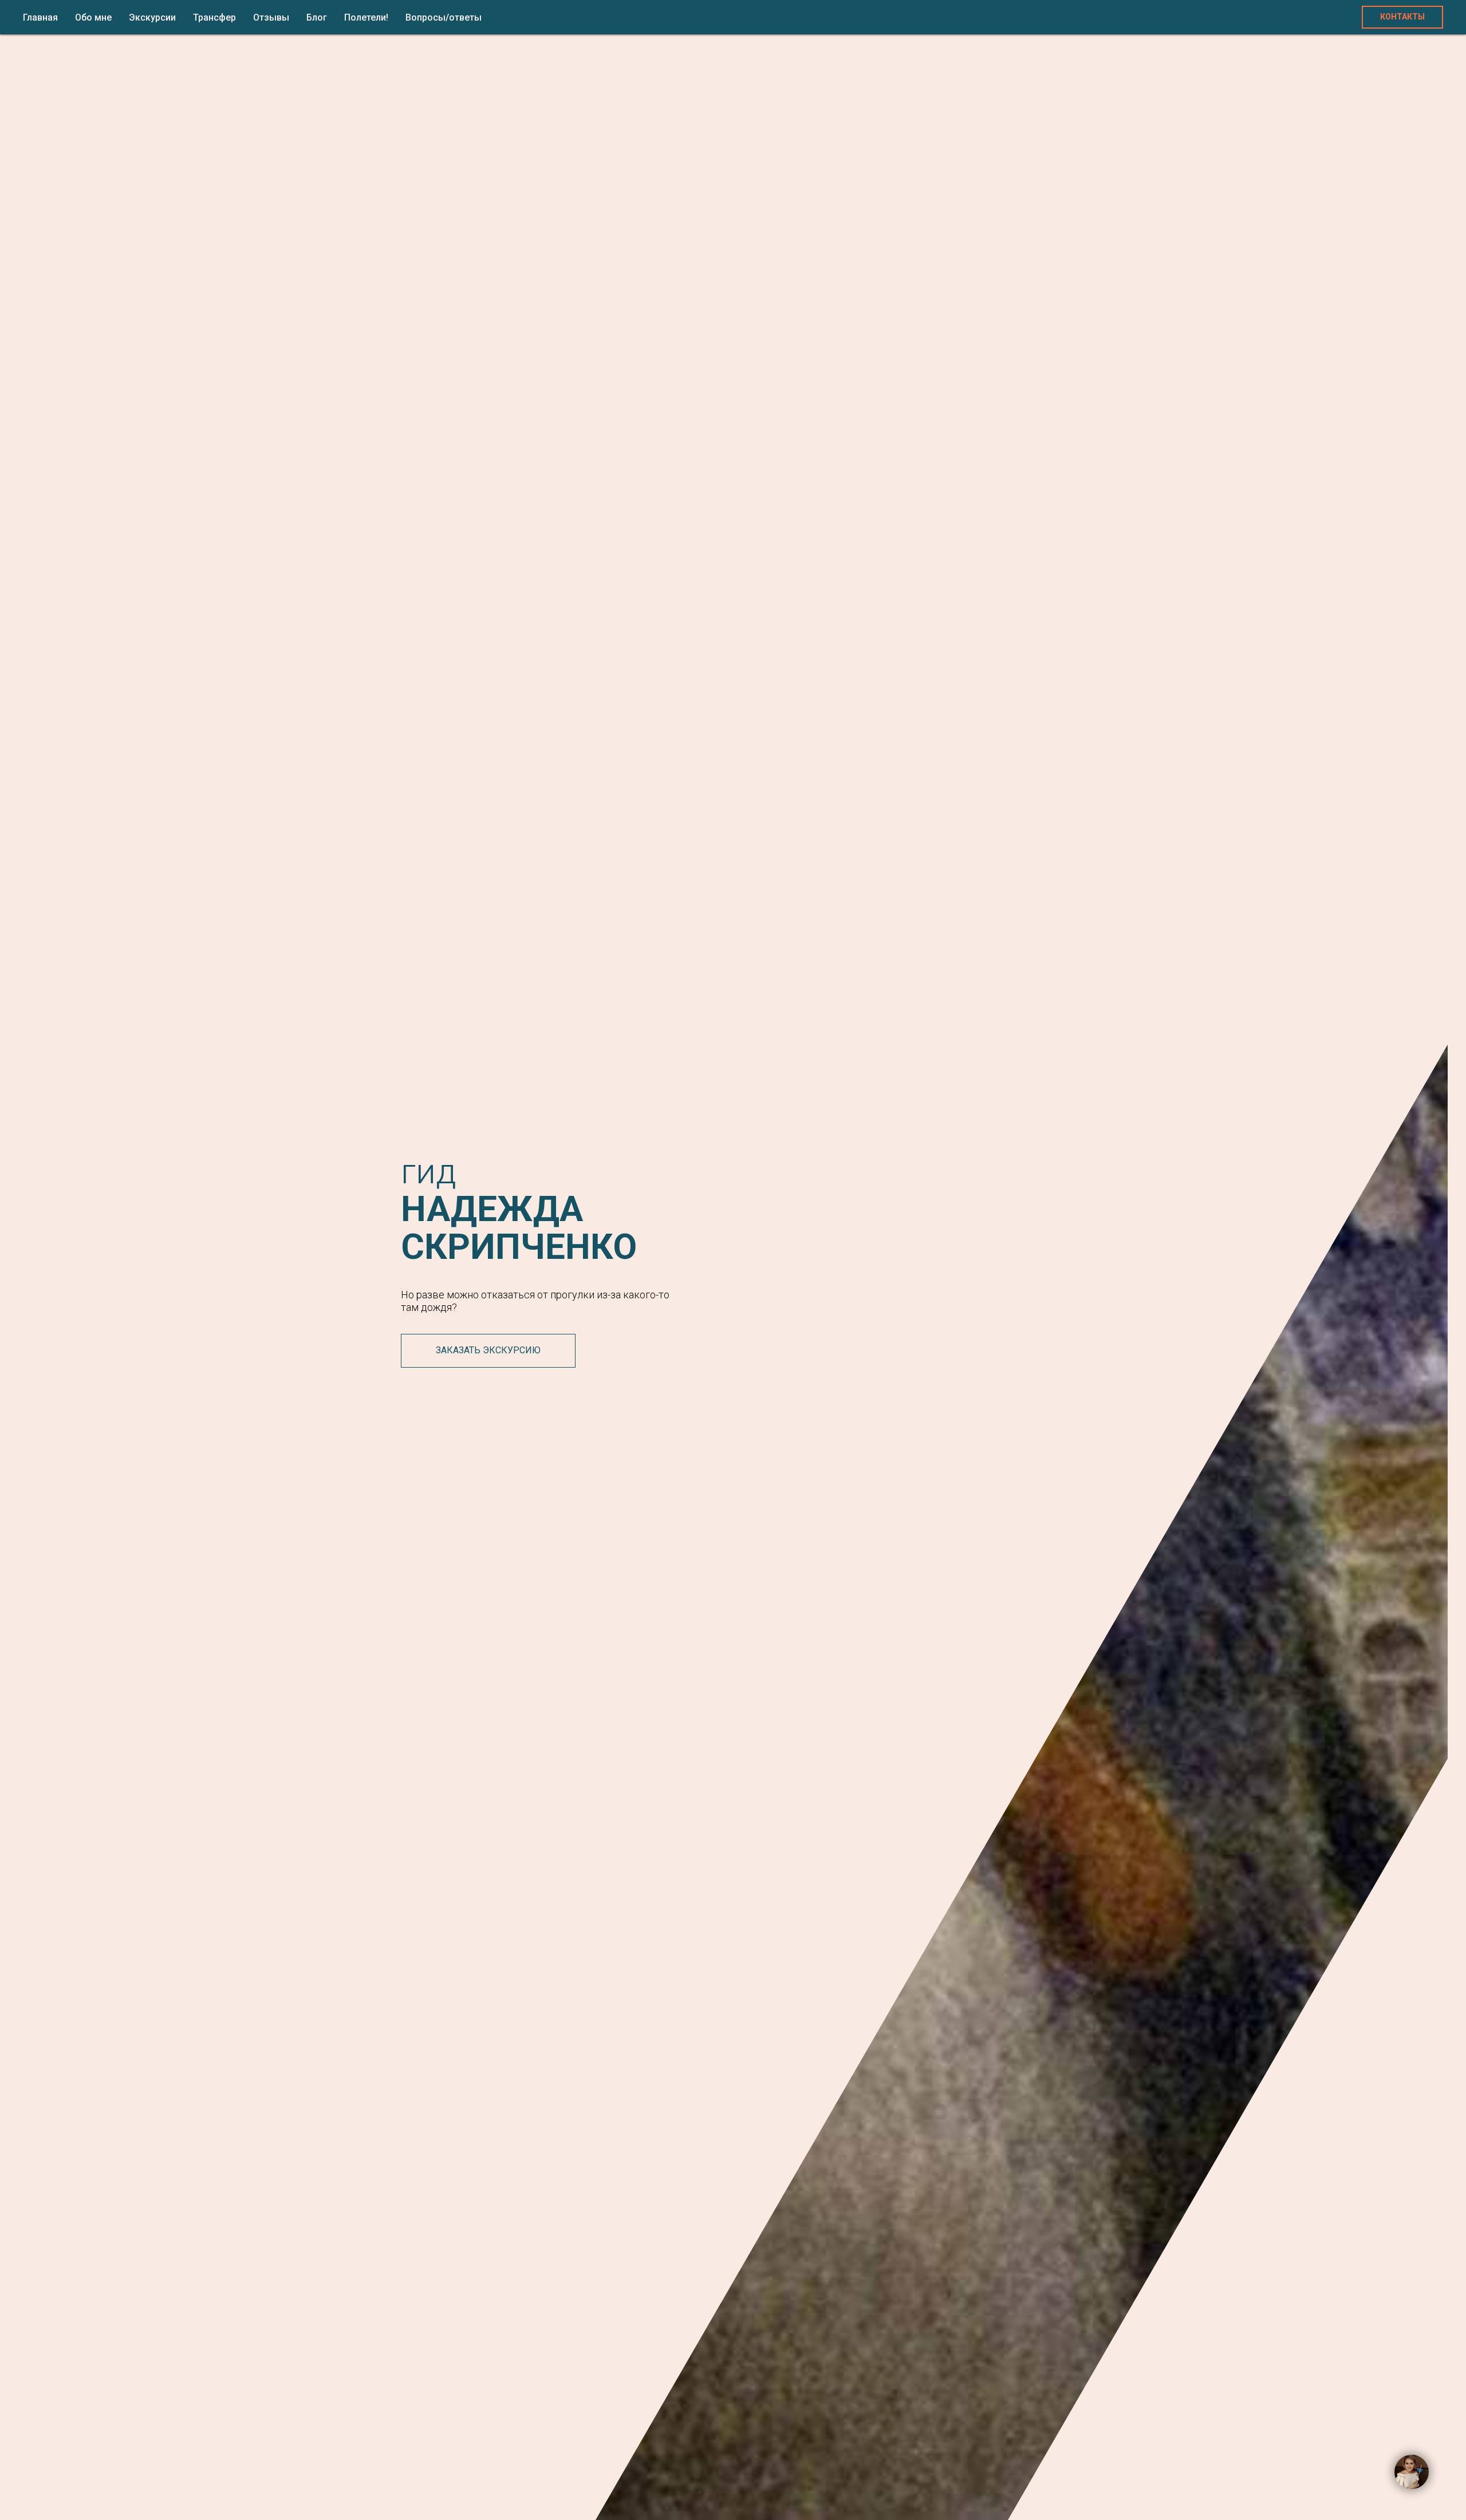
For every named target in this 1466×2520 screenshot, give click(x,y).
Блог (317, 17)
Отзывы (271, 17)
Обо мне (93, 17)
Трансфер (214, 17)
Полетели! (366, 17)
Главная (40, 17)
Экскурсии (152, 17)
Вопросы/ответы (444, 17)
